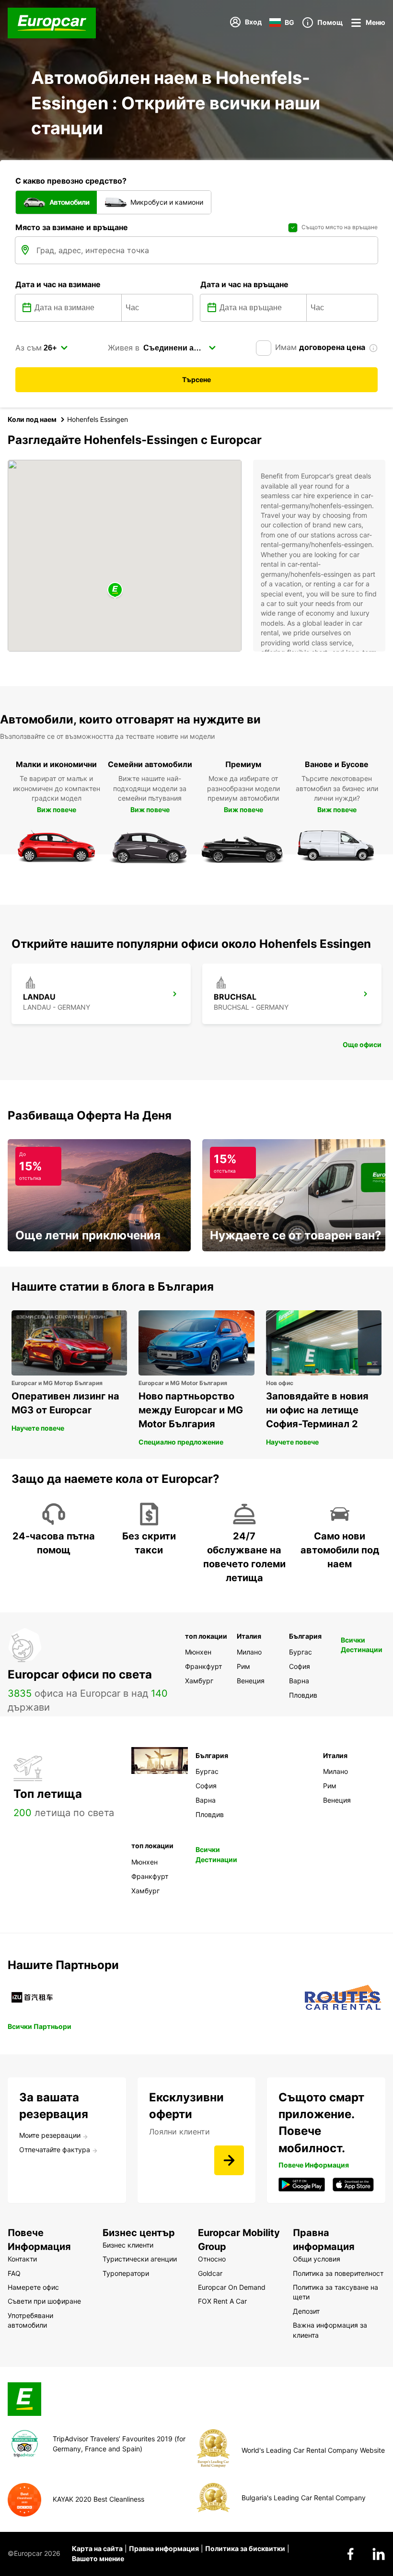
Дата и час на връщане (244, 284)
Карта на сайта (97, 2548)
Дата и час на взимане (58, 284)
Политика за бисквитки (245, 2548)
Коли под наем (32, 419)
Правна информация (164, 2548)
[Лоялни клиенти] (229, 2160)
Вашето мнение (98, 2559)
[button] (115, 590)
